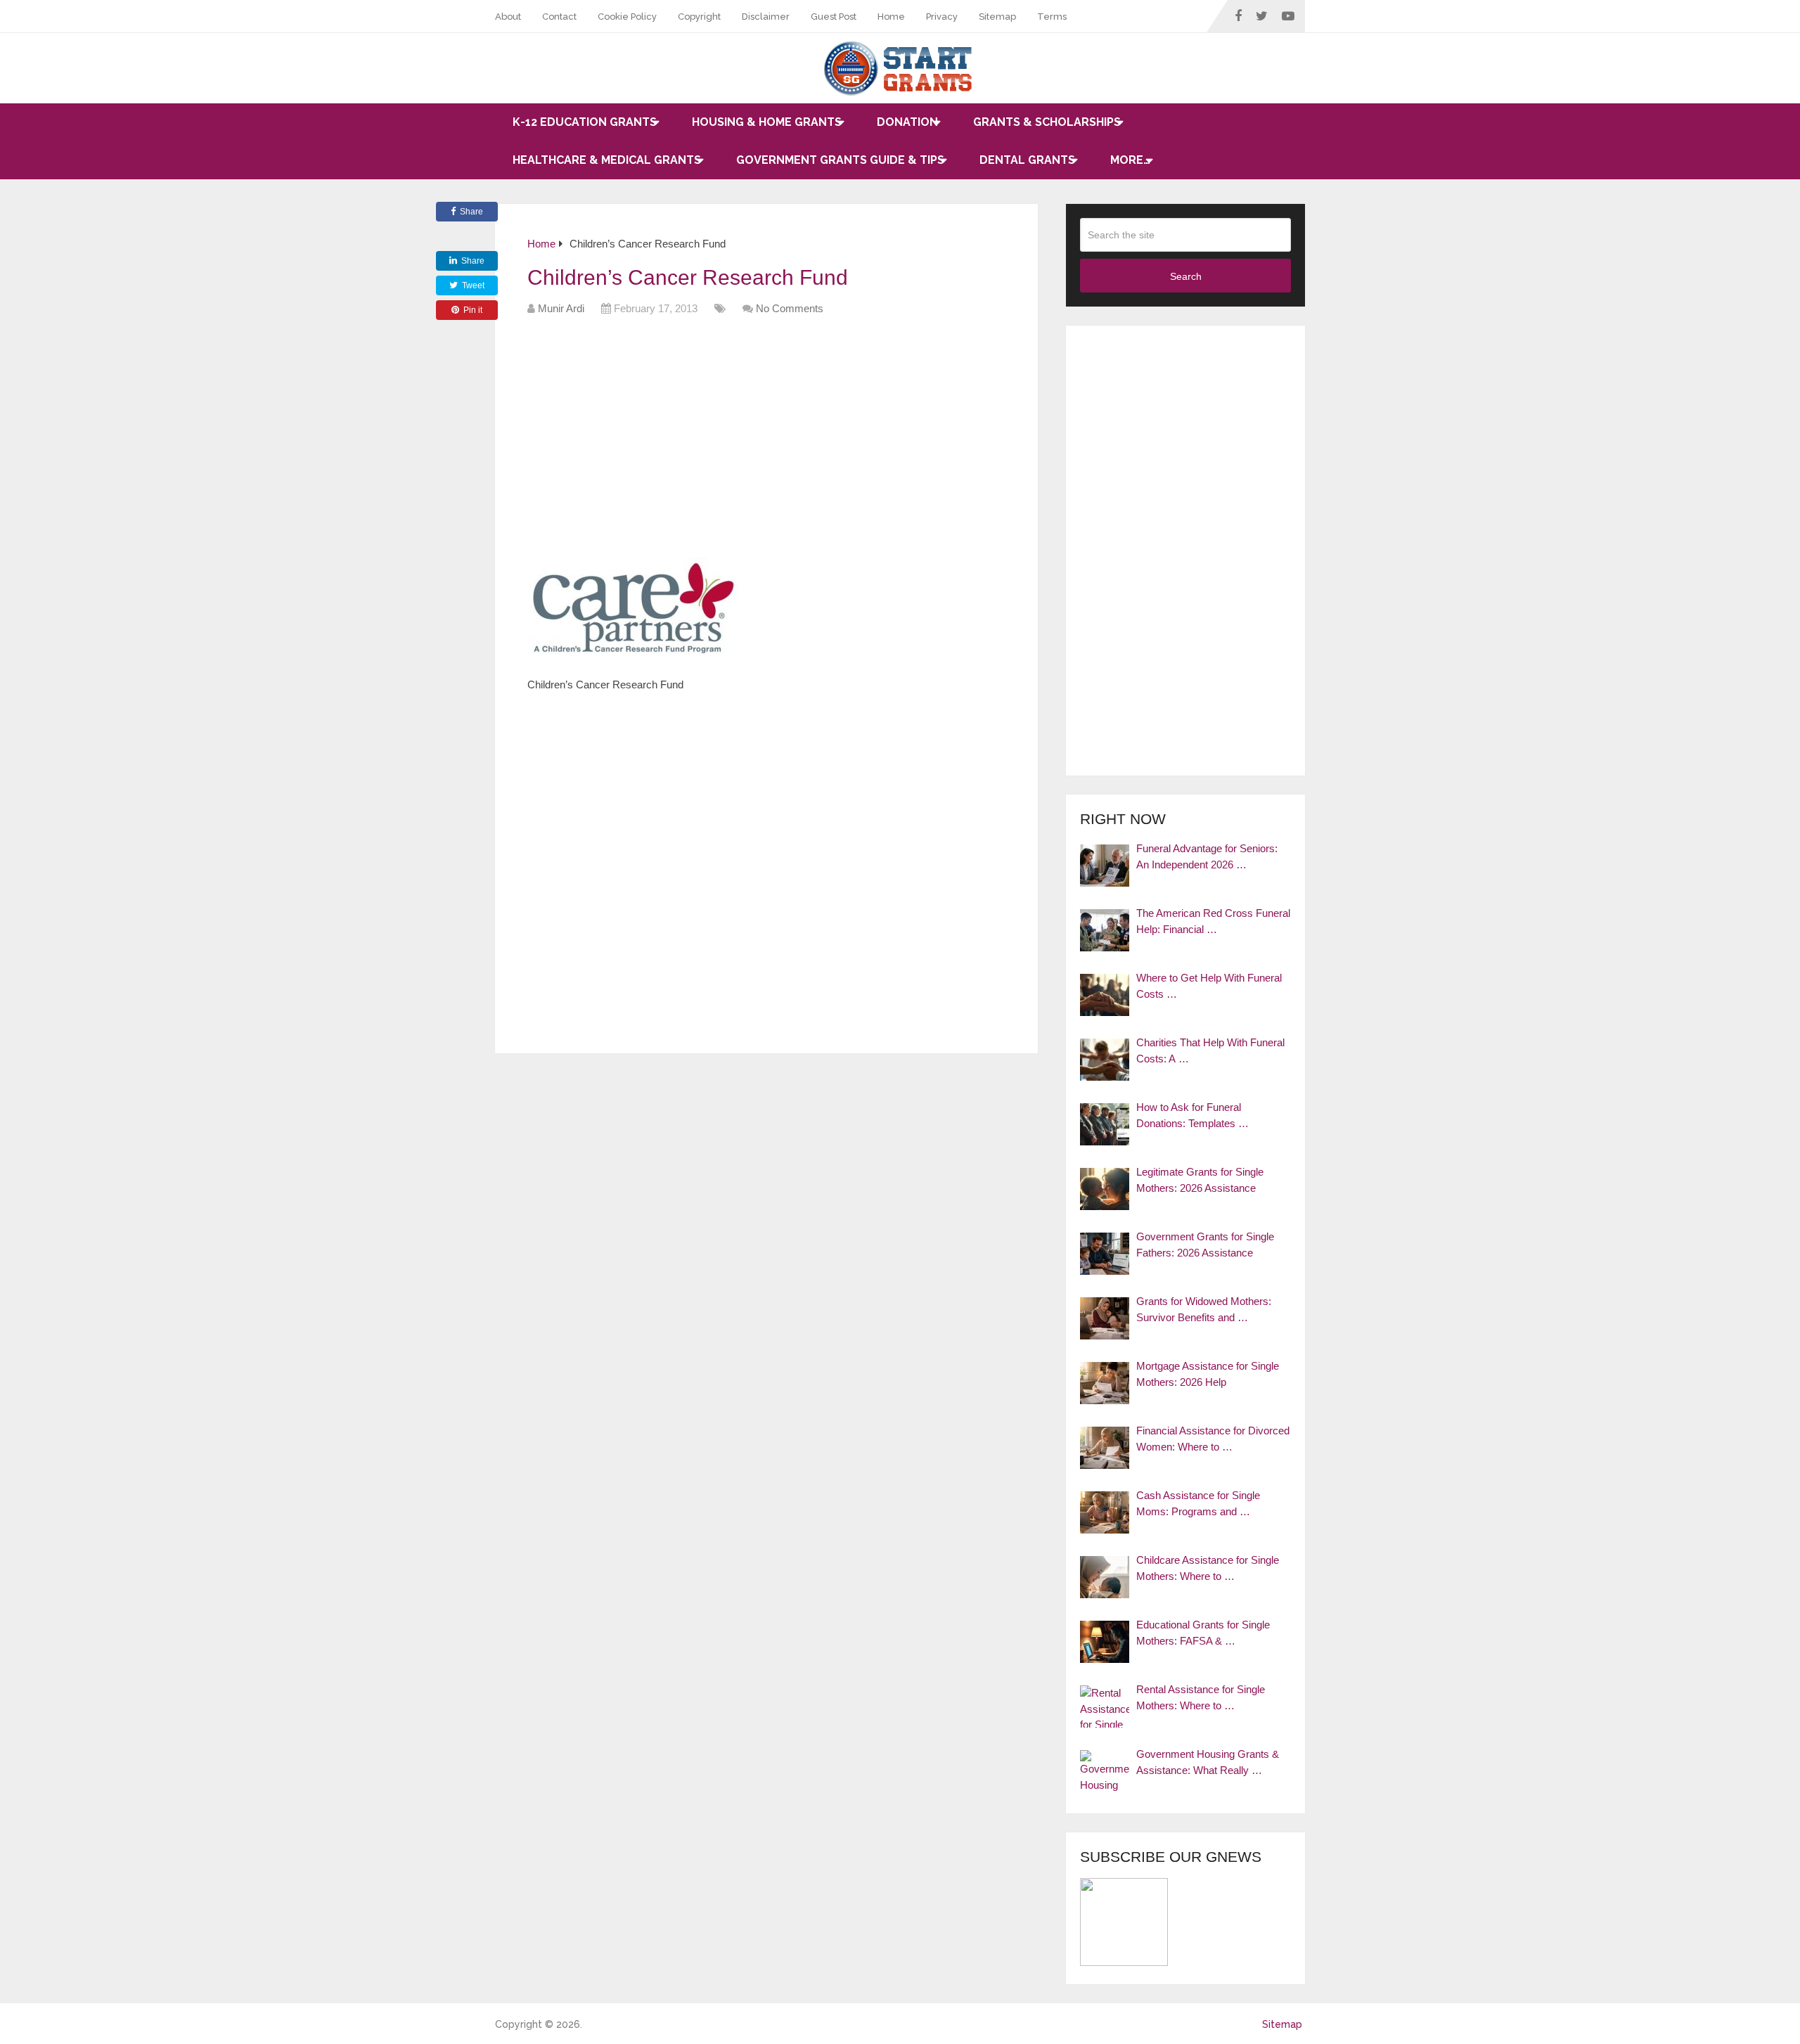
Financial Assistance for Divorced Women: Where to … (1213, 1439)
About (508, 17)
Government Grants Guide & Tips (840, 160)
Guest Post (834, 17)
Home (891, 17)
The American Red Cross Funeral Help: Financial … (1213, 921)
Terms (1052, 17)
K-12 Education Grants (585, 122)
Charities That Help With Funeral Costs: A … (1210, 1050)
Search (1186, 276)
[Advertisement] (783, 442)
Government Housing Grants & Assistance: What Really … (1208, 1762)
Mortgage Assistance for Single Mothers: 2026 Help (1208, 1374)
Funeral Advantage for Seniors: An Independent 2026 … (1207, 856)
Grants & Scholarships (1047, 122)
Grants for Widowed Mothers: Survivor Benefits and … (1204, 1309)
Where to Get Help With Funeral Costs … (1209, 986)
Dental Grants (1027, 160)
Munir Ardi (561, 308)
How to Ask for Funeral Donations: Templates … (1192, 1115)
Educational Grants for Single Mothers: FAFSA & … (1203, 1633)
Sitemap (997, 17)
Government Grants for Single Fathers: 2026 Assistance (1205, 1245)
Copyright (699, 17)
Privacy (942, 17)
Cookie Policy (627, 17)
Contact (559, 17)
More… (1130, 160)
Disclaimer (766, 17)
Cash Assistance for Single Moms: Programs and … (1198, 1503)
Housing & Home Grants (767, 122)
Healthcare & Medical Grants (607, 160)
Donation (907, 122)
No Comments (790, 308)
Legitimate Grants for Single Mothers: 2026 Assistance (1200, 1180)
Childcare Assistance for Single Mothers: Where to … (1208, 1568)
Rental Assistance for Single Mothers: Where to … (1201, 1697)
